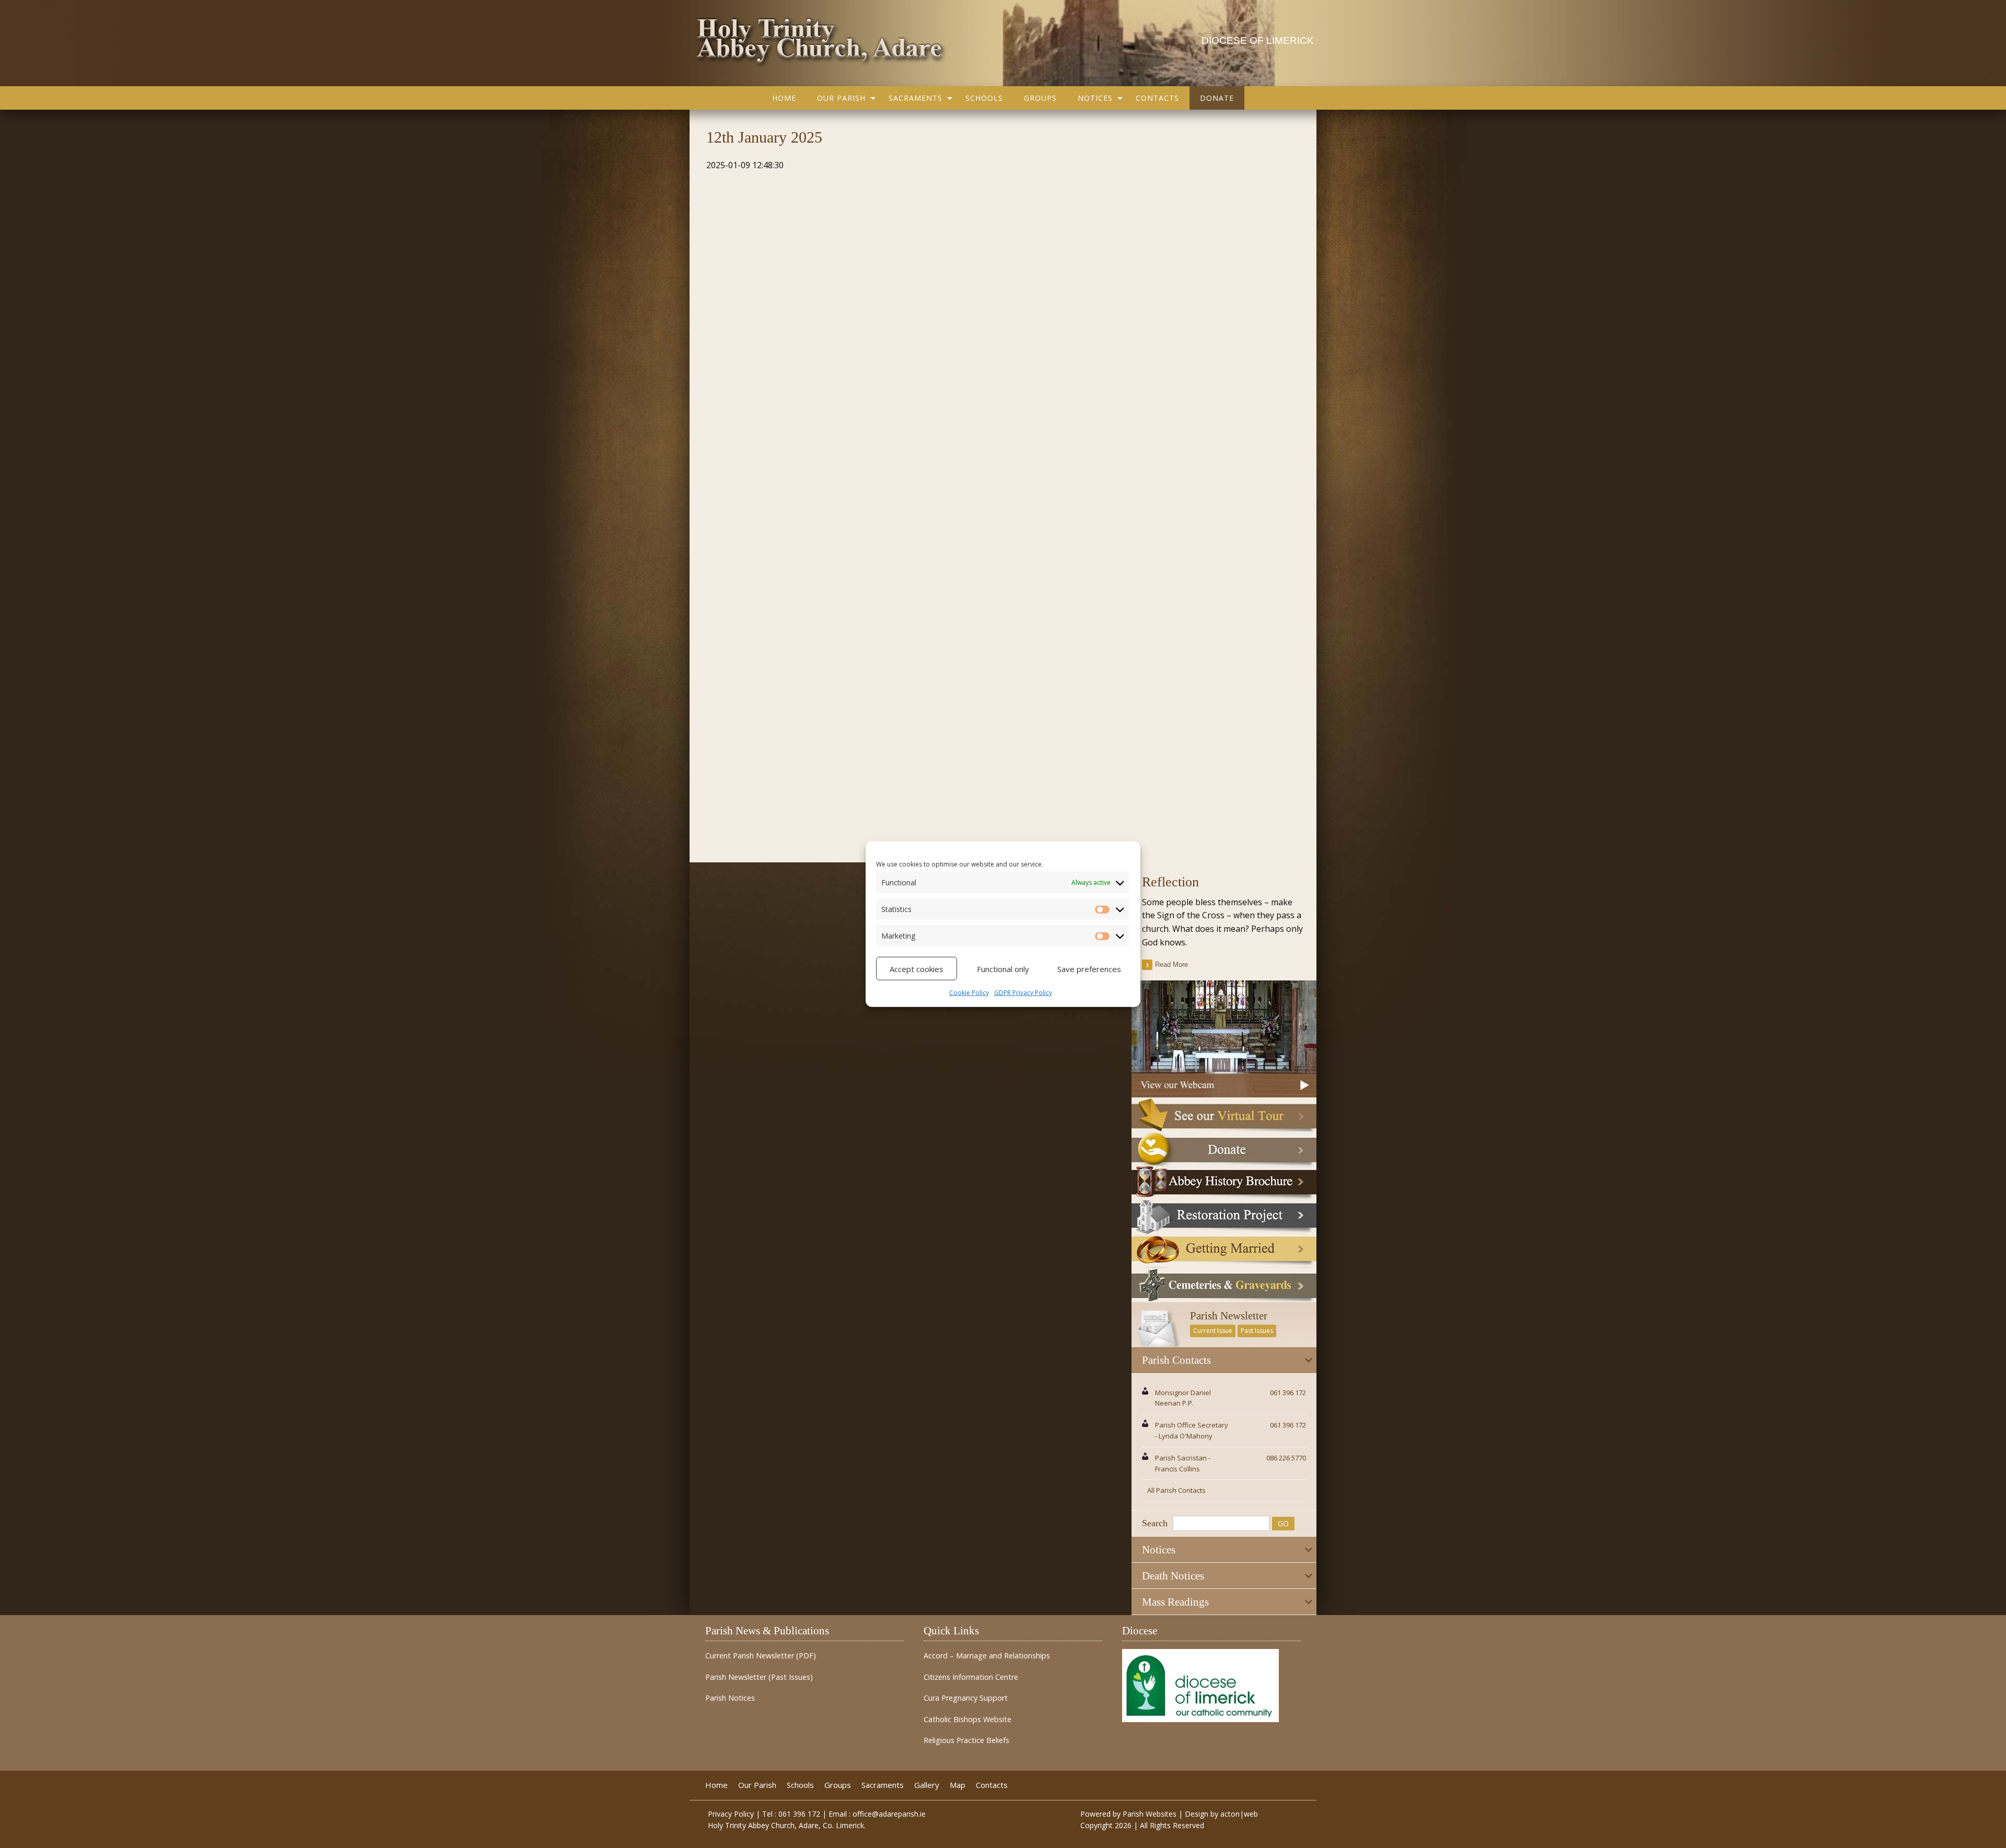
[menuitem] (784, 98)
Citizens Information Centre (971, 1677)
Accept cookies (917, 968)
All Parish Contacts (1176, 1490)
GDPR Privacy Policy (1023, 993)
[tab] (1224, 1360)
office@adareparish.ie (889, 1814)
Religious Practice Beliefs (966, 1740)
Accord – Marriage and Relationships (987, 1656)
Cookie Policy (969, 993)
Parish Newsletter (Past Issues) (759, 1677)
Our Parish (841, 98)
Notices (1095, 98)
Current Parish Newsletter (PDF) (761, 1656)
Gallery (927, 1785)
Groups (1040, 98)
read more (1171, 964)
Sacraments (915, 98)
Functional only (1003, 968)
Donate (1217, 98)
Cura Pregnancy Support (966, 1698)
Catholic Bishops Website (967, 1720)
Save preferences (1089, 968)
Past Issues (1257, 1331)
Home (784, 98)
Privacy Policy (731, 1814)
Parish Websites (1150, 1814)
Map (958, 1785)
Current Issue (1213, 1331)
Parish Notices (730, 1698)
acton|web (1239, 1814)
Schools (984, 98)
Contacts (1157, 98)
